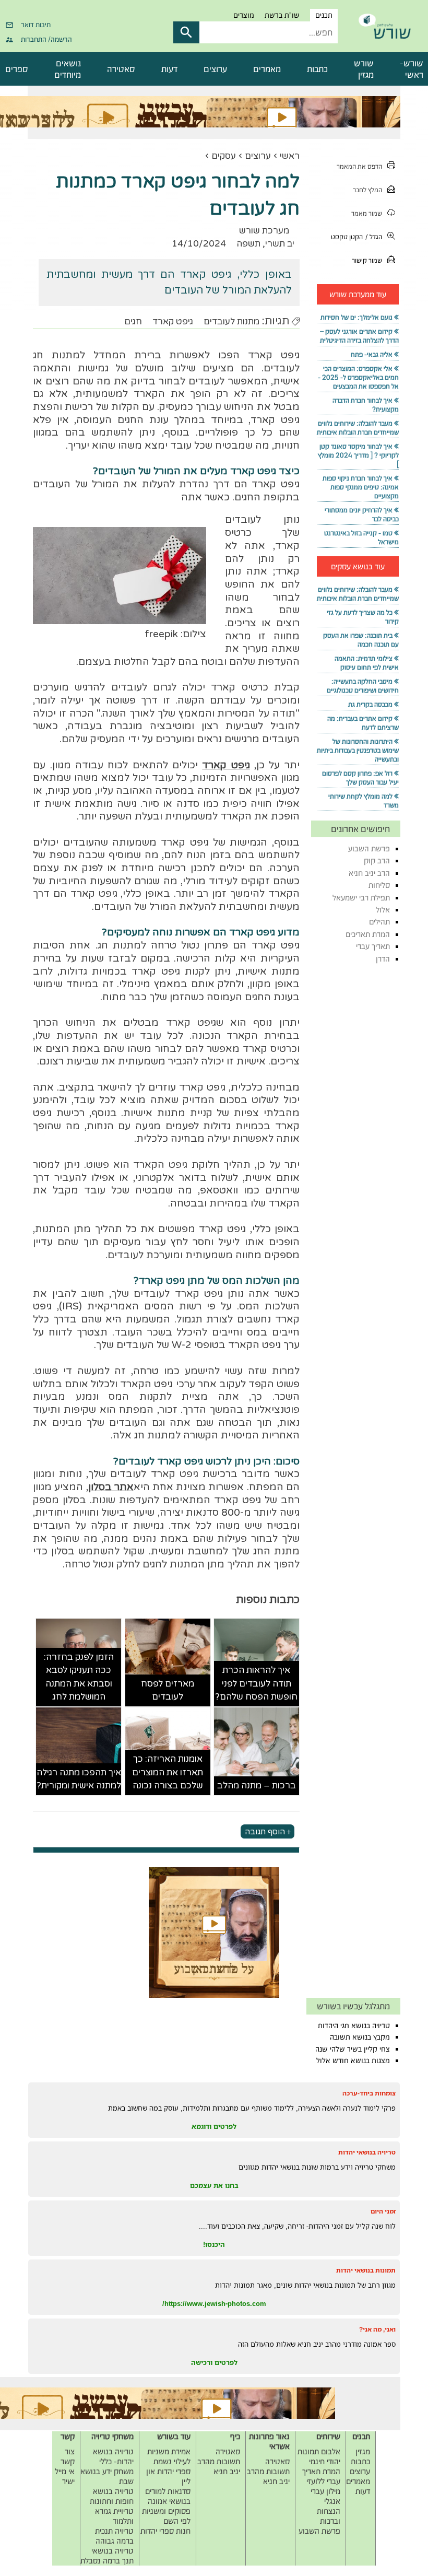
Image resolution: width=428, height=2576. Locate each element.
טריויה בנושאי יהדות (367, 2152)
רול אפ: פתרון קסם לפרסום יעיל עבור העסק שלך (360, 778)
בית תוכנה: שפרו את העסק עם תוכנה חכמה (361, 640)
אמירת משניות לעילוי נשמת (169, 2456)
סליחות (379, 885)
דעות (169, 69)
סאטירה (121, 69)
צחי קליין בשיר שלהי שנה (353, 2049)
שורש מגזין (364, 69)
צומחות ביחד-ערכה (369, 2093)
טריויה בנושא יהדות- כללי (113, 2456)
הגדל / (374, 237)
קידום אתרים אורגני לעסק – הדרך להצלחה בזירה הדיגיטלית (359, 336)
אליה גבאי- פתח (372, 354)
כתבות (317, 69)
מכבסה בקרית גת (370, 704)
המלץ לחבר (367, 190)
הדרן (383, 959)
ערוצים (215, 69)
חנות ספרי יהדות (165, 2531)
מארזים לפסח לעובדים (168, 1690)
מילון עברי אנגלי (325, 2496)
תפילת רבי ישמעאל (361, 898)
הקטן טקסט (347, 237)
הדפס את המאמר (359, 166)
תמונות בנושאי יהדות (366, 2270)
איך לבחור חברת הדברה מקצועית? (366, 405)
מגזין (363, 2451)
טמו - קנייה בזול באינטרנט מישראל (361, 537)
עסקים (224, 156)
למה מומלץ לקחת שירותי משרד (364, 801)
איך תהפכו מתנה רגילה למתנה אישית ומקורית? (79, 1779)
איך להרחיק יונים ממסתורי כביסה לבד (362, 514)
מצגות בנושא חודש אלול (353, 2060)
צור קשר (68, 2456)
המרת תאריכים (368, 934)
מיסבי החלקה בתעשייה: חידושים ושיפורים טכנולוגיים (363, 686)
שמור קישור (367, 260)
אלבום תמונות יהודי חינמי (319, 2456)
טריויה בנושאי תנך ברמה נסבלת (107, 2556)
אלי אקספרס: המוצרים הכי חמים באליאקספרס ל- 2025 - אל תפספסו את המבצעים (358, 377)
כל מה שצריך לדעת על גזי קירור (363, 617)
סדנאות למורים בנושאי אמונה (168, 2496)
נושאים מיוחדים (68, 69)
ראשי (290, 156)
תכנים (324, 15)
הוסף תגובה (265, 1832)
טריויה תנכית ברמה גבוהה (114, 2536)
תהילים (379, 922)
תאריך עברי (373, 946)
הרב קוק (377, 860)
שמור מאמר (367, 213)
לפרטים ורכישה (214, 2362)
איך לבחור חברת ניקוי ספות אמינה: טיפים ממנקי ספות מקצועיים (361, 487)
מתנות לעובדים (231, 321)
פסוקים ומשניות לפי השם (166, 2516)
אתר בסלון (111, 1487)
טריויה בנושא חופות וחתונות (112, 2496)
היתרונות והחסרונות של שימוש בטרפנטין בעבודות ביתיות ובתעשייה (358, 750)
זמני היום (383, 2211)
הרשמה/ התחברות (46, 39)
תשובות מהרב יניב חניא (268, 2476)
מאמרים (267, 69)
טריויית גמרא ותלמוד (114, 2516)
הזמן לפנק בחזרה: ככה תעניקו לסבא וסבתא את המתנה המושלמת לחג (79, 1677)
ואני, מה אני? (377, 2329)
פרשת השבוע (369, 848)
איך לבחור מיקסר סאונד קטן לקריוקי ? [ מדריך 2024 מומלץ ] (358, 455)
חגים (133, 321)
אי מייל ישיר (65, 2476)
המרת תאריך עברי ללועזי (321, 2476)
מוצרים (244, 15)
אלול (383, 910)
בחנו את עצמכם (214, 2185)
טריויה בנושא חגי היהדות (354, 2025)
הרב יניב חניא (369, 873)
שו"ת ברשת (282, 15)
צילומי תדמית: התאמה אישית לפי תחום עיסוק (367, 663)
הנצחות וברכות (329, 2516)
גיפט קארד (173, 321)
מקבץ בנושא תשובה (360, 2037)
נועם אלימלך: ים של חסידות (356, 317)
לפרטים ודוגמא (214, 2126)
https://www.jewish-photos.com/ (214, 2303)
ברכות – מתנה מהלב (257, 1785)
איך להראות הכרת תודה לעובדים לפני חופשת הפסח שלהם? (256, 1683)
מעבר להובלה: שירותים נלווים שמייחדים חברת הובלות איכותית (358, 428)
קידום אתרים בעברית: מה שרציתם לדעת (363, 723)
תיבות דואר (36, 25)
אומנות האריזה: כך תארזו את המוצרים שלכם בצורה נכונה (168, 1772)
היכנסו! (214, 2244)
